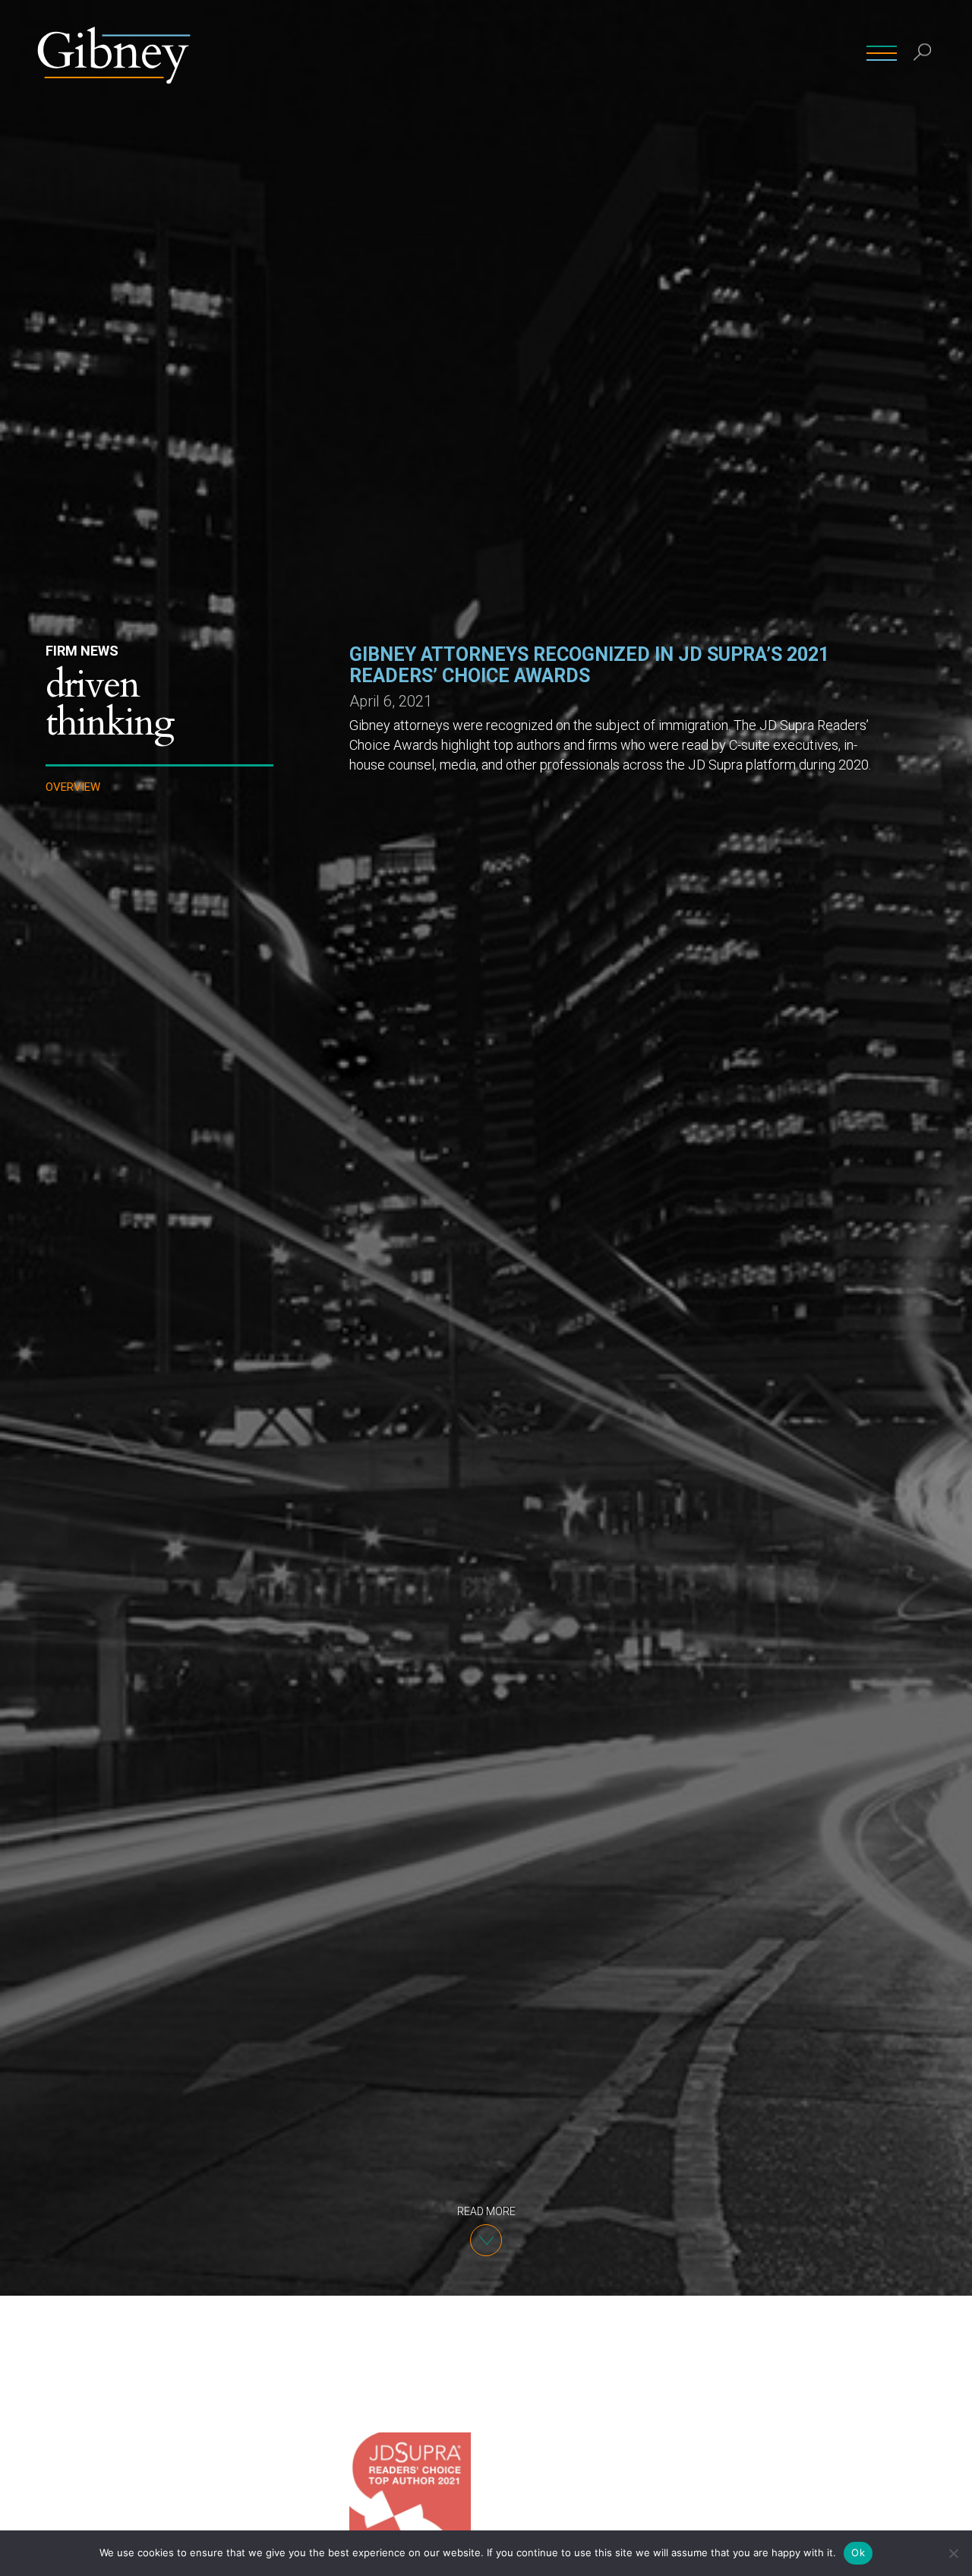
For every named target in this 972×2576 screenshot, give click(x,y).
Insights (691, 53)
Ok (858, 2552)
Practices (563, 53)
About (630, 53)
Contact (759, 53)
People (494, 53)
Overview (73, 787)
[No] (953, 2553)
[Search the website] (923, 54)
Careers (826, 53)
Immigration (84, 912)
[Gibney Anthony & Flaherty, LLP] (114, 53)
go (925, 87)
